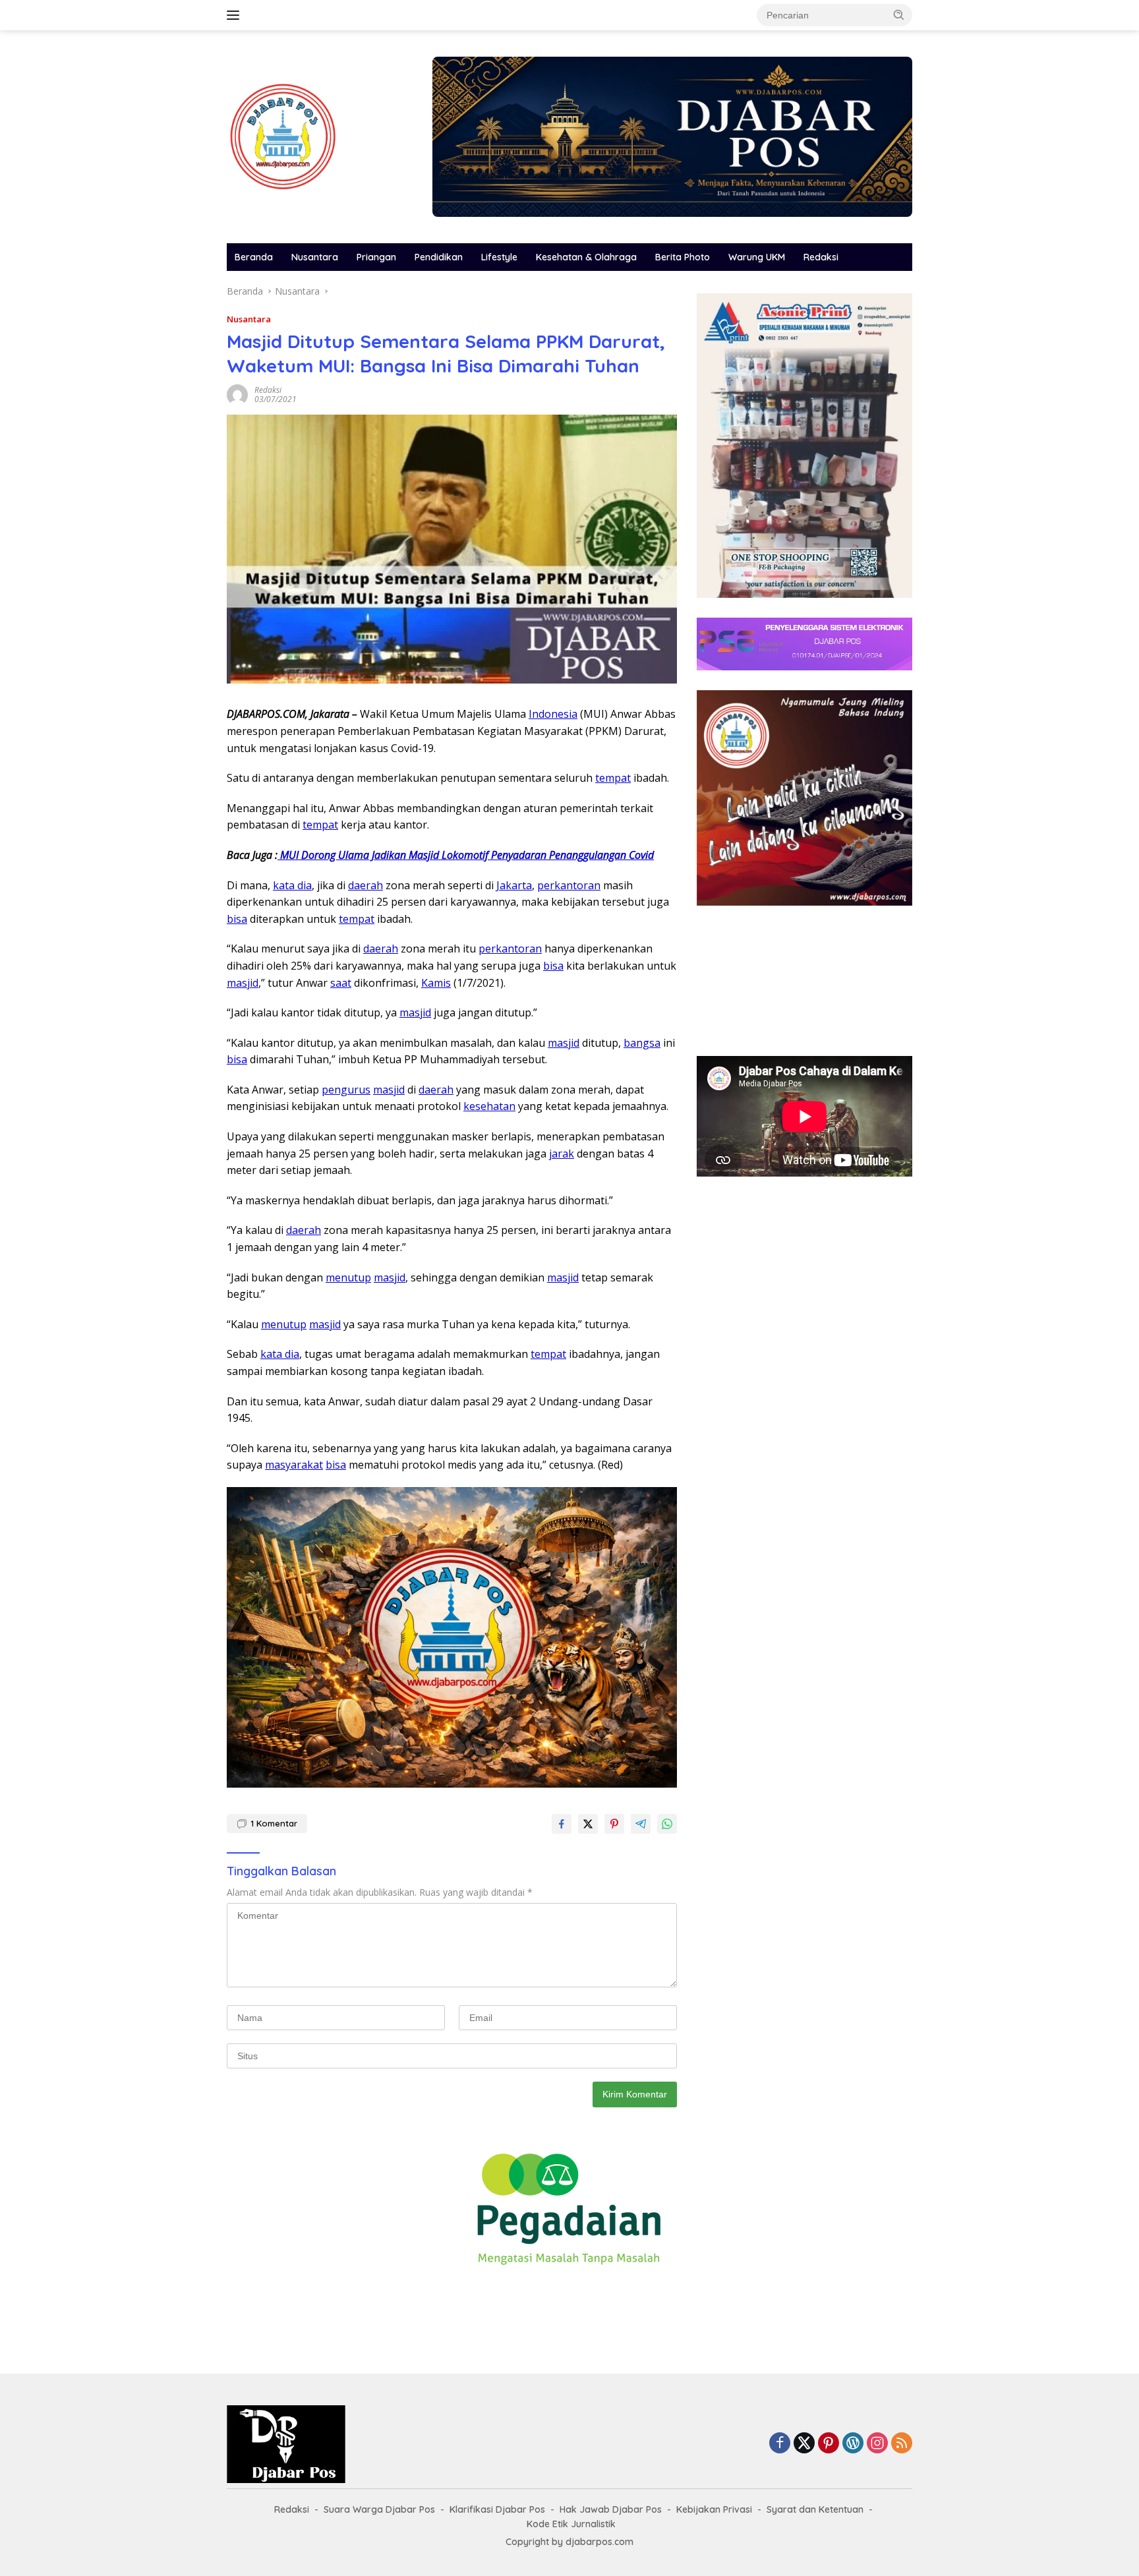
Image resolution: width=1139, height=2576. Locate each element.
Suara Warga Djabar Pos (379, 2509)
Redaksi (821, 257)
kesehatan (489, 1106)
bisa (237, 919)
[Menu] (236, 15)
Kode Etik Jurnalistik (571, 2524)
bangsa (642, 1043)
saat (341, 983)
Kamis (436, 983)
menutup (348, 1277)
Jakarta (514, 885)
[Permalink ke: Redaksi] (237, 394)
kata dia (292, 885)
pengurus (346, 1090)
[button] (899, 15)
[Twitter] (804, 2444)
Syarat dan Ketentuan (815, 2509)
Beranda (254, 257)
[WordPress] (853, 2444)
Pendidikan (439, 257)
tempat (613, 778)
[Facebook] (780, 2444)
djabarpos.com (599, 2542)
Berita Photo (683, 257)
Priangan (376, 257)
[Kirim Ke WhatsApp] (667, 1824)
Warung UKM (757, 257)
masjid (243, 983)
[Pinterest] (829, 2444)
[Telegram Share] (641, 1824)
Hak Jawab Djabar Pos (611, 2509)
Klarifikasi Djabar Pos (497, 2509)
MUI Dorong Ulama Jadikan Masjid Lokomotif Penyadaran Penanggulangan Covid (466, 855)
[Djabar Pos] (283, 135)
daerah (365, 885)
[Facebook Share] (562, 1824)
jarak (562, 1154)
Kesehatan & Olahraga (586, 257)
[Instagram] (877, 2444)
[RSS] (902, 2444)
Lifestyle (499, 257)
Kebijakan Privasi (714, 2509)
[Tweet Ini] (588, 1824)
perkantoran (569, 885)
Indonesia (553, 714)
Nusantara (315, 257)
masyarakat (294, 1465)
